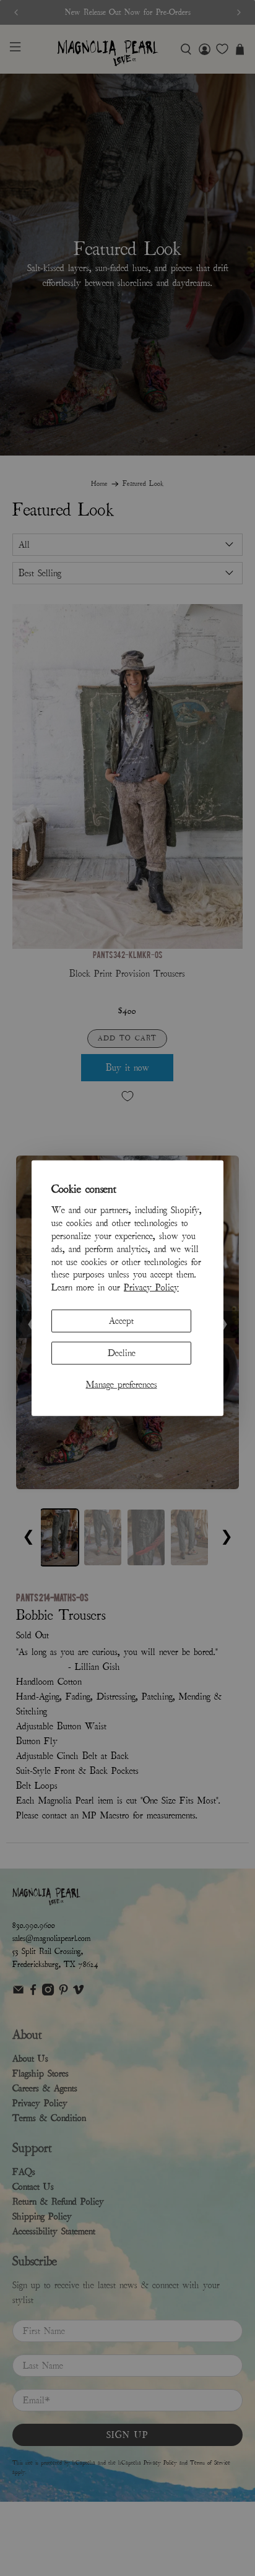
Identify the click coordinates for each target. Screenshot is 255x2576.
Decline (122, 1353)
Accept (121, 1321)
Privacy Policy (151, 1287)
